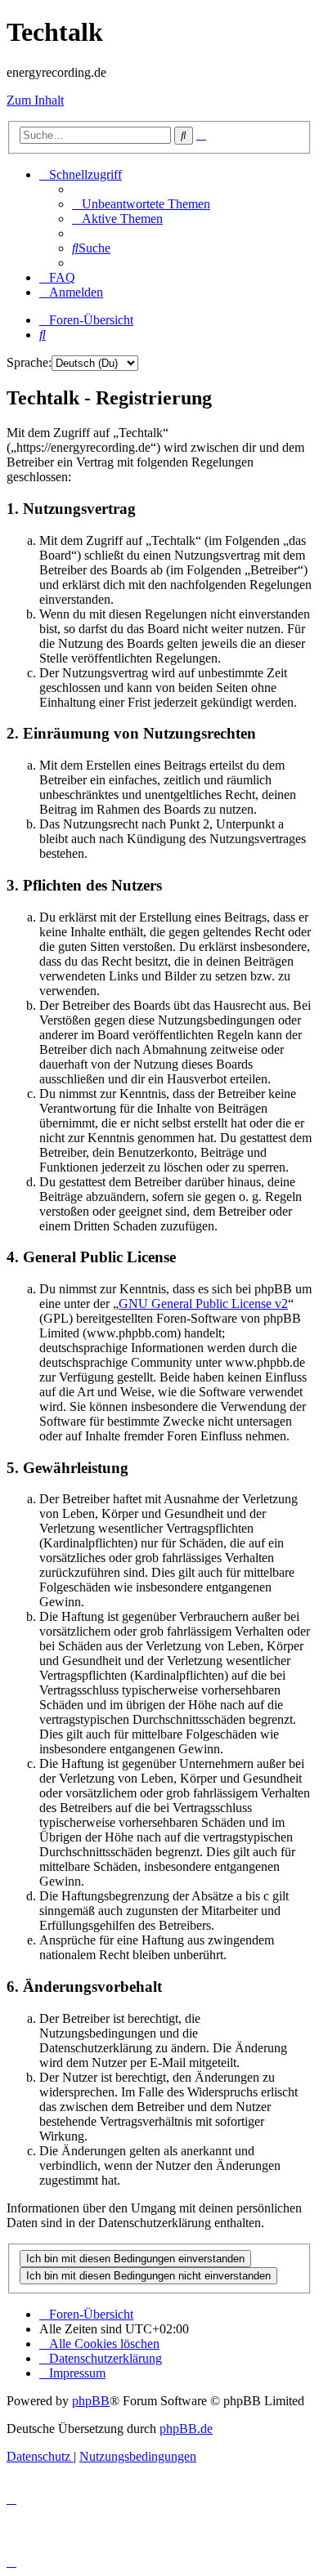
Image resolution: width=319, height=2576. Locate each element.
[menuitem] (141, 204)
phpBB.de (186, 2429)
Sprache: (29, 362)
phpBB (91, 2401)
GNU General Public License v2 (203, 1304)
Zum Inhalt (35, 100)
